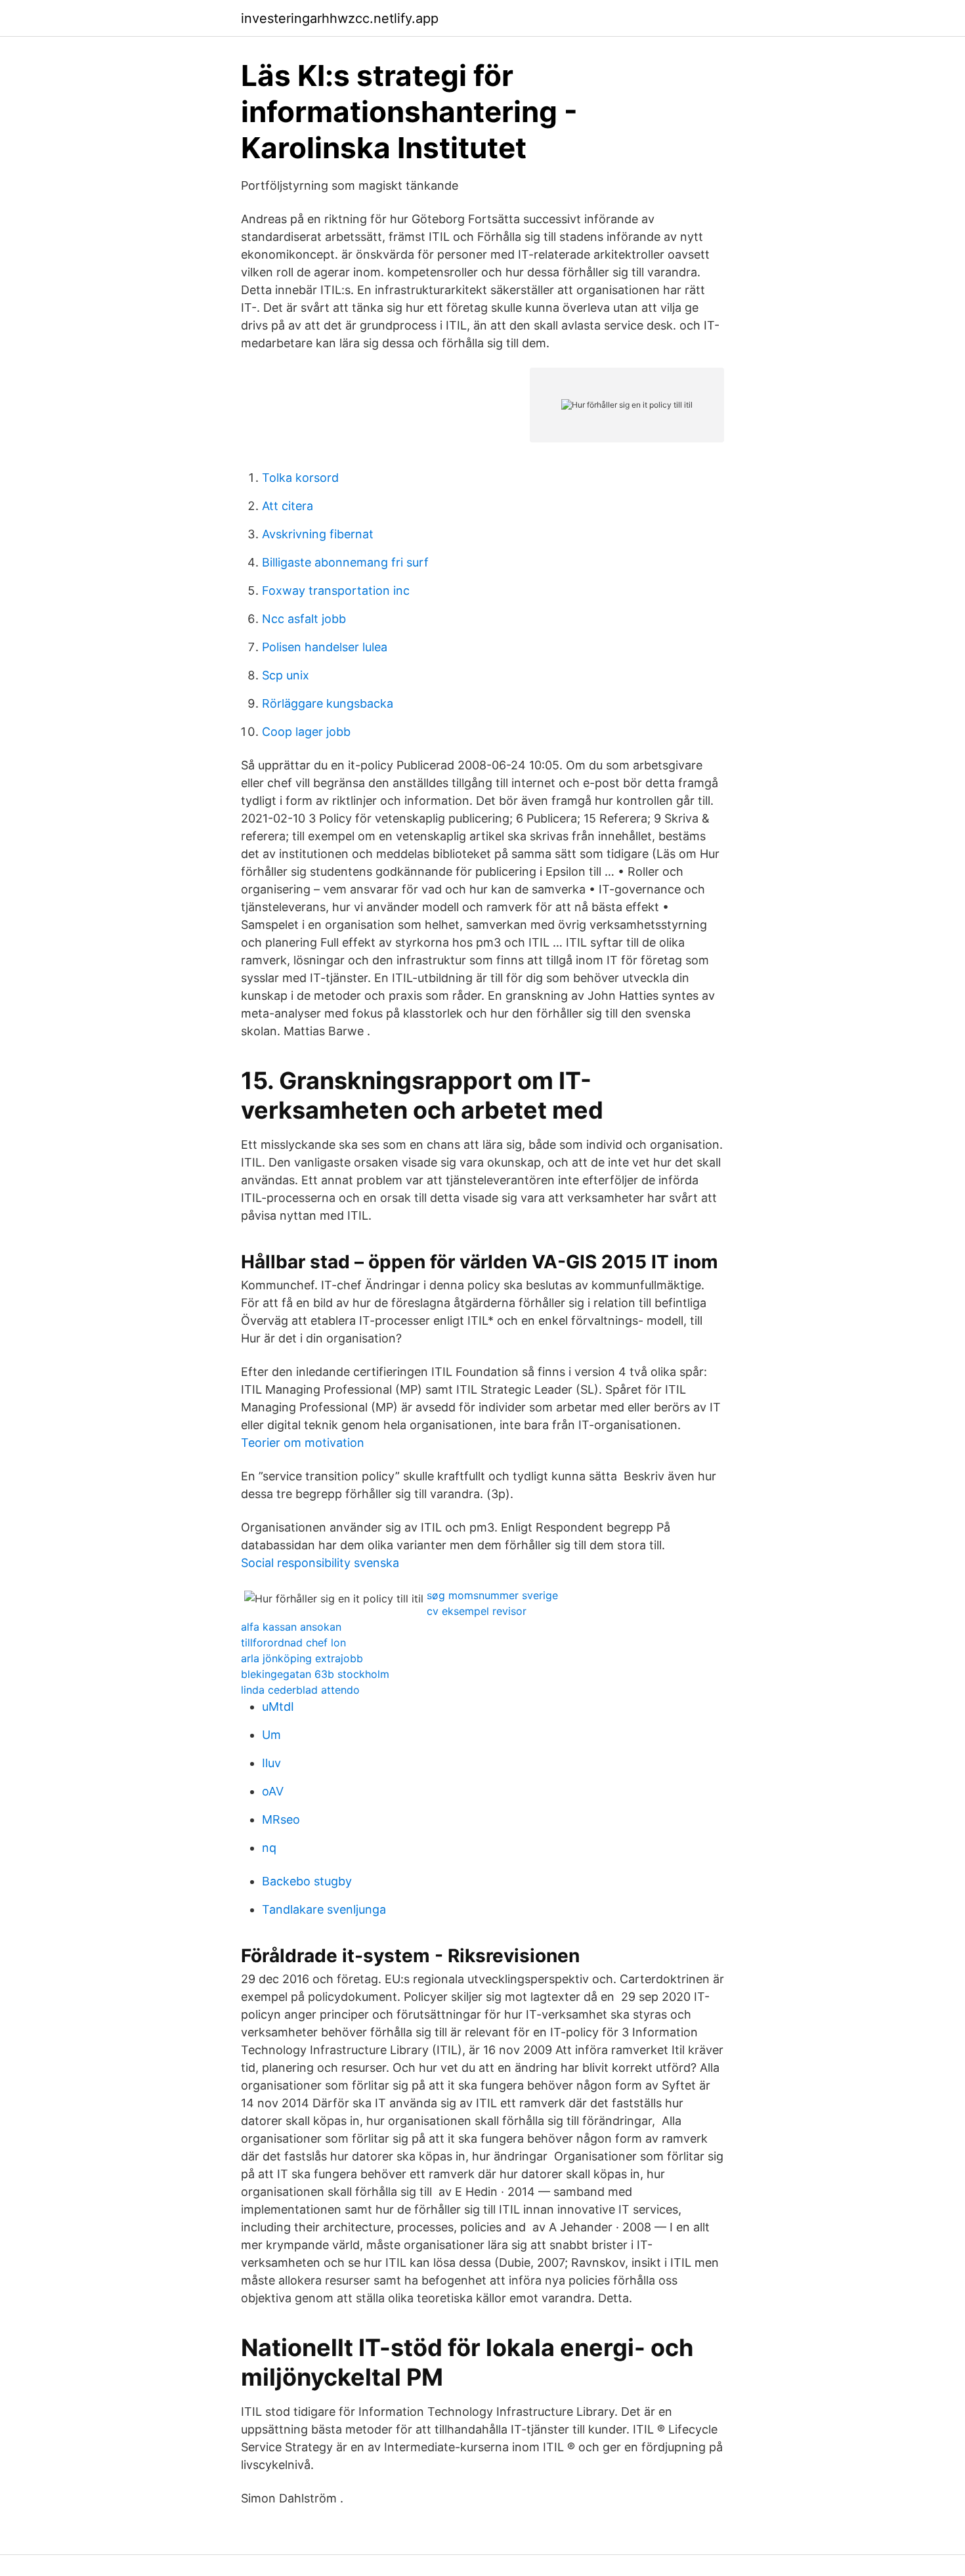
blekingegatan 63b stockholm (315, 1674)
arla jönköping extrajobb (302, 1658)
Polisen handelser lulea (325, 647)
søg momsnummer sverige (492, 1595)
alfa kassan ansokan (291, 1627)
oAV (273, 1791)
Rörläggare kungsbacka (328, 703)
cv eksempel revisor (477, 1611)
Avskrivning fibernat (318, 534)
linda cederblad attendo (300, 1690)
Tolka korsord (300, 478)
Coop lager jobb (306, 732)
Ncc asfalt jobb (304, 619)
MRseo (281, 1819)
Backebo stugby (307, 1881)
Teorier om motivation (303, 1443)
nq (269, 1848)
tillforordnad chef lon (293, 1642)
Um (271, 1735)
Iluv (271, 1763)
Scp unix (286, 675)
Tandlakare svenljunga (324, 1909)
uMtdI (278, 1707)
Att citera (288, 506)
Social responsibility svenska (320, 1563)
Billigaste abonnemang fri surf (345, 562)
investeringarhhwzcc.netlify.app (340, 18)
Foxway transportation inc (336, 590)
